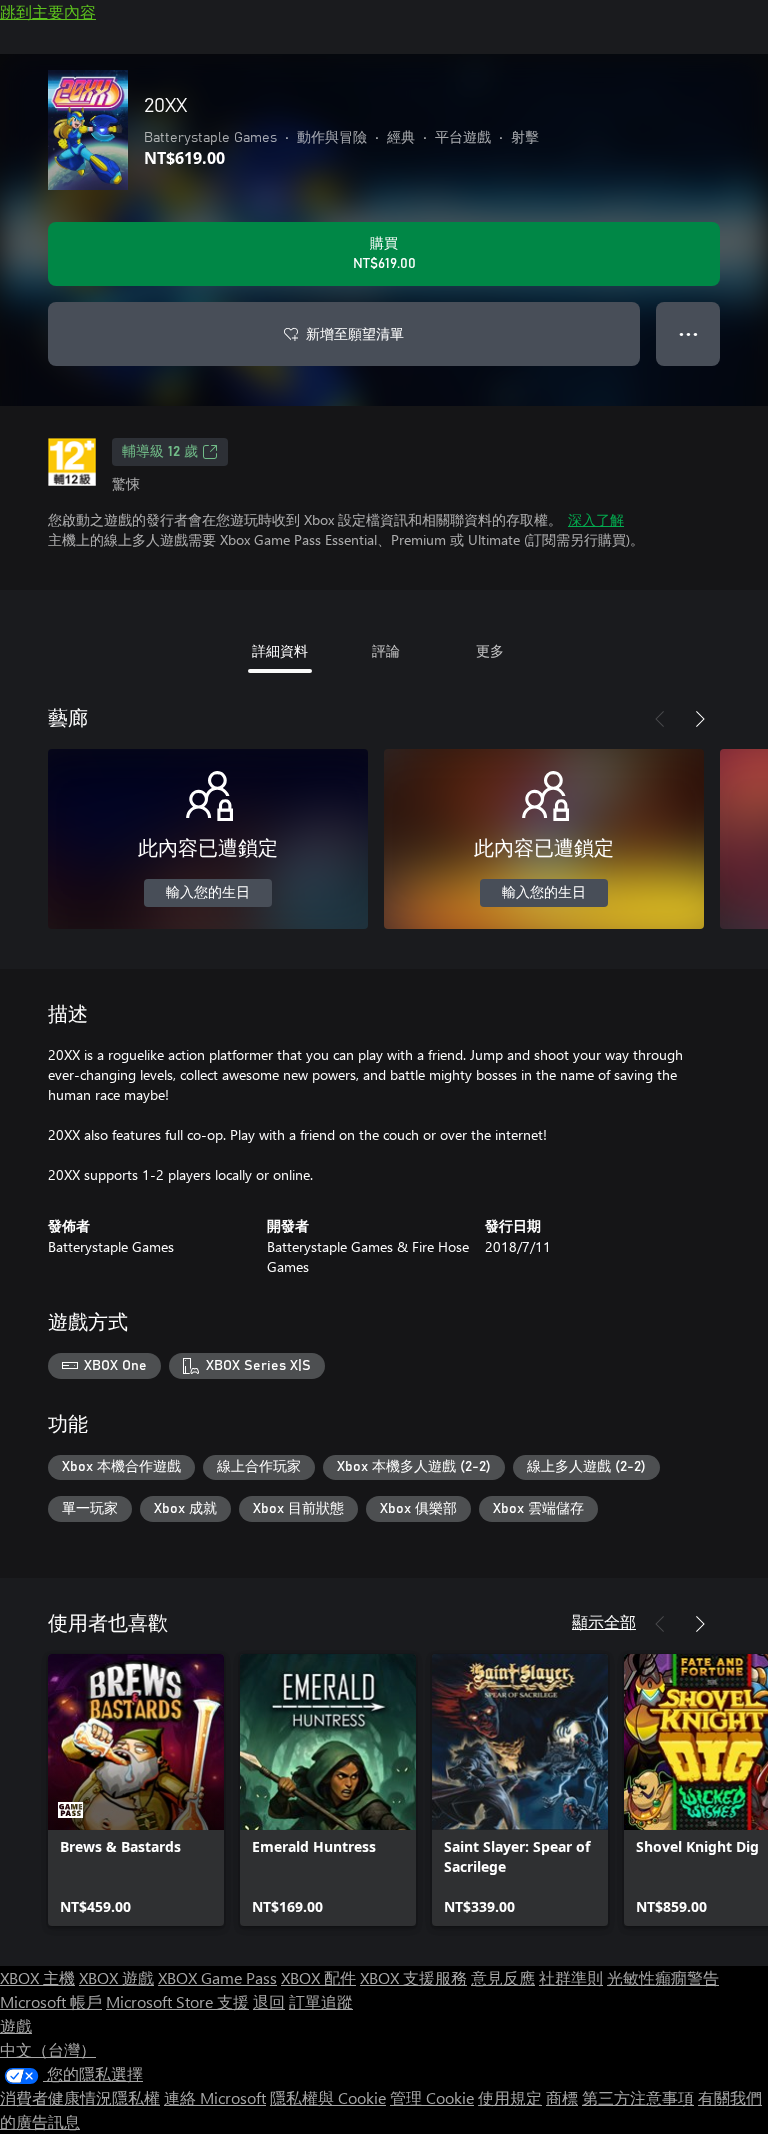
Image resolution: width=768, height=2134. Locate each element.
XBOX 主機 (37, 1977)
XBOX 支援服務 (413, 1977)
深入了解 (596, 519)
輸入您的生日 (208, 893)
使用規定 (510, 2097)
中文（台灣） (48, 2049)
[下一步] (700, 719)
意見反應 (503, 1977)
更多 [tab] (490, 650)
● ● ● (688, 333)
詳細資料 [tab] (280, 650)
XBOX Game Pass (217, 1977)
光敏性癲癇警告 (663, 1977)
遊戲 (16, 2025)
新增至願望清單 (355, 333)
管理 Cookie (432, 2097)
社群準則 (571, 1977)
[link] (136, 1790)
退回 (269, 2001)
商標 (562, 2097)
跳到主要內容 (48, 11)
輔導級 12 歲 (160, 452)
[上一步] (660, 719)
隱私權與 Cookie (328, 2097)
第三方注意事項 (638, 2097)
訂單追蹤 (321, 2001)
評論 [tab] (386, 650)
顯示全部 (604, 1621)
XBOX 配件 (318, 1977)
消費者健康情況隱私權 (80, 2097)
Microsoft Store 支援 (177, 2001)
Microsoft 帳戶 (51, 2001)
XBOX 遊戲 (116, 1977)
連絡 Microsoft (215, 2097)
